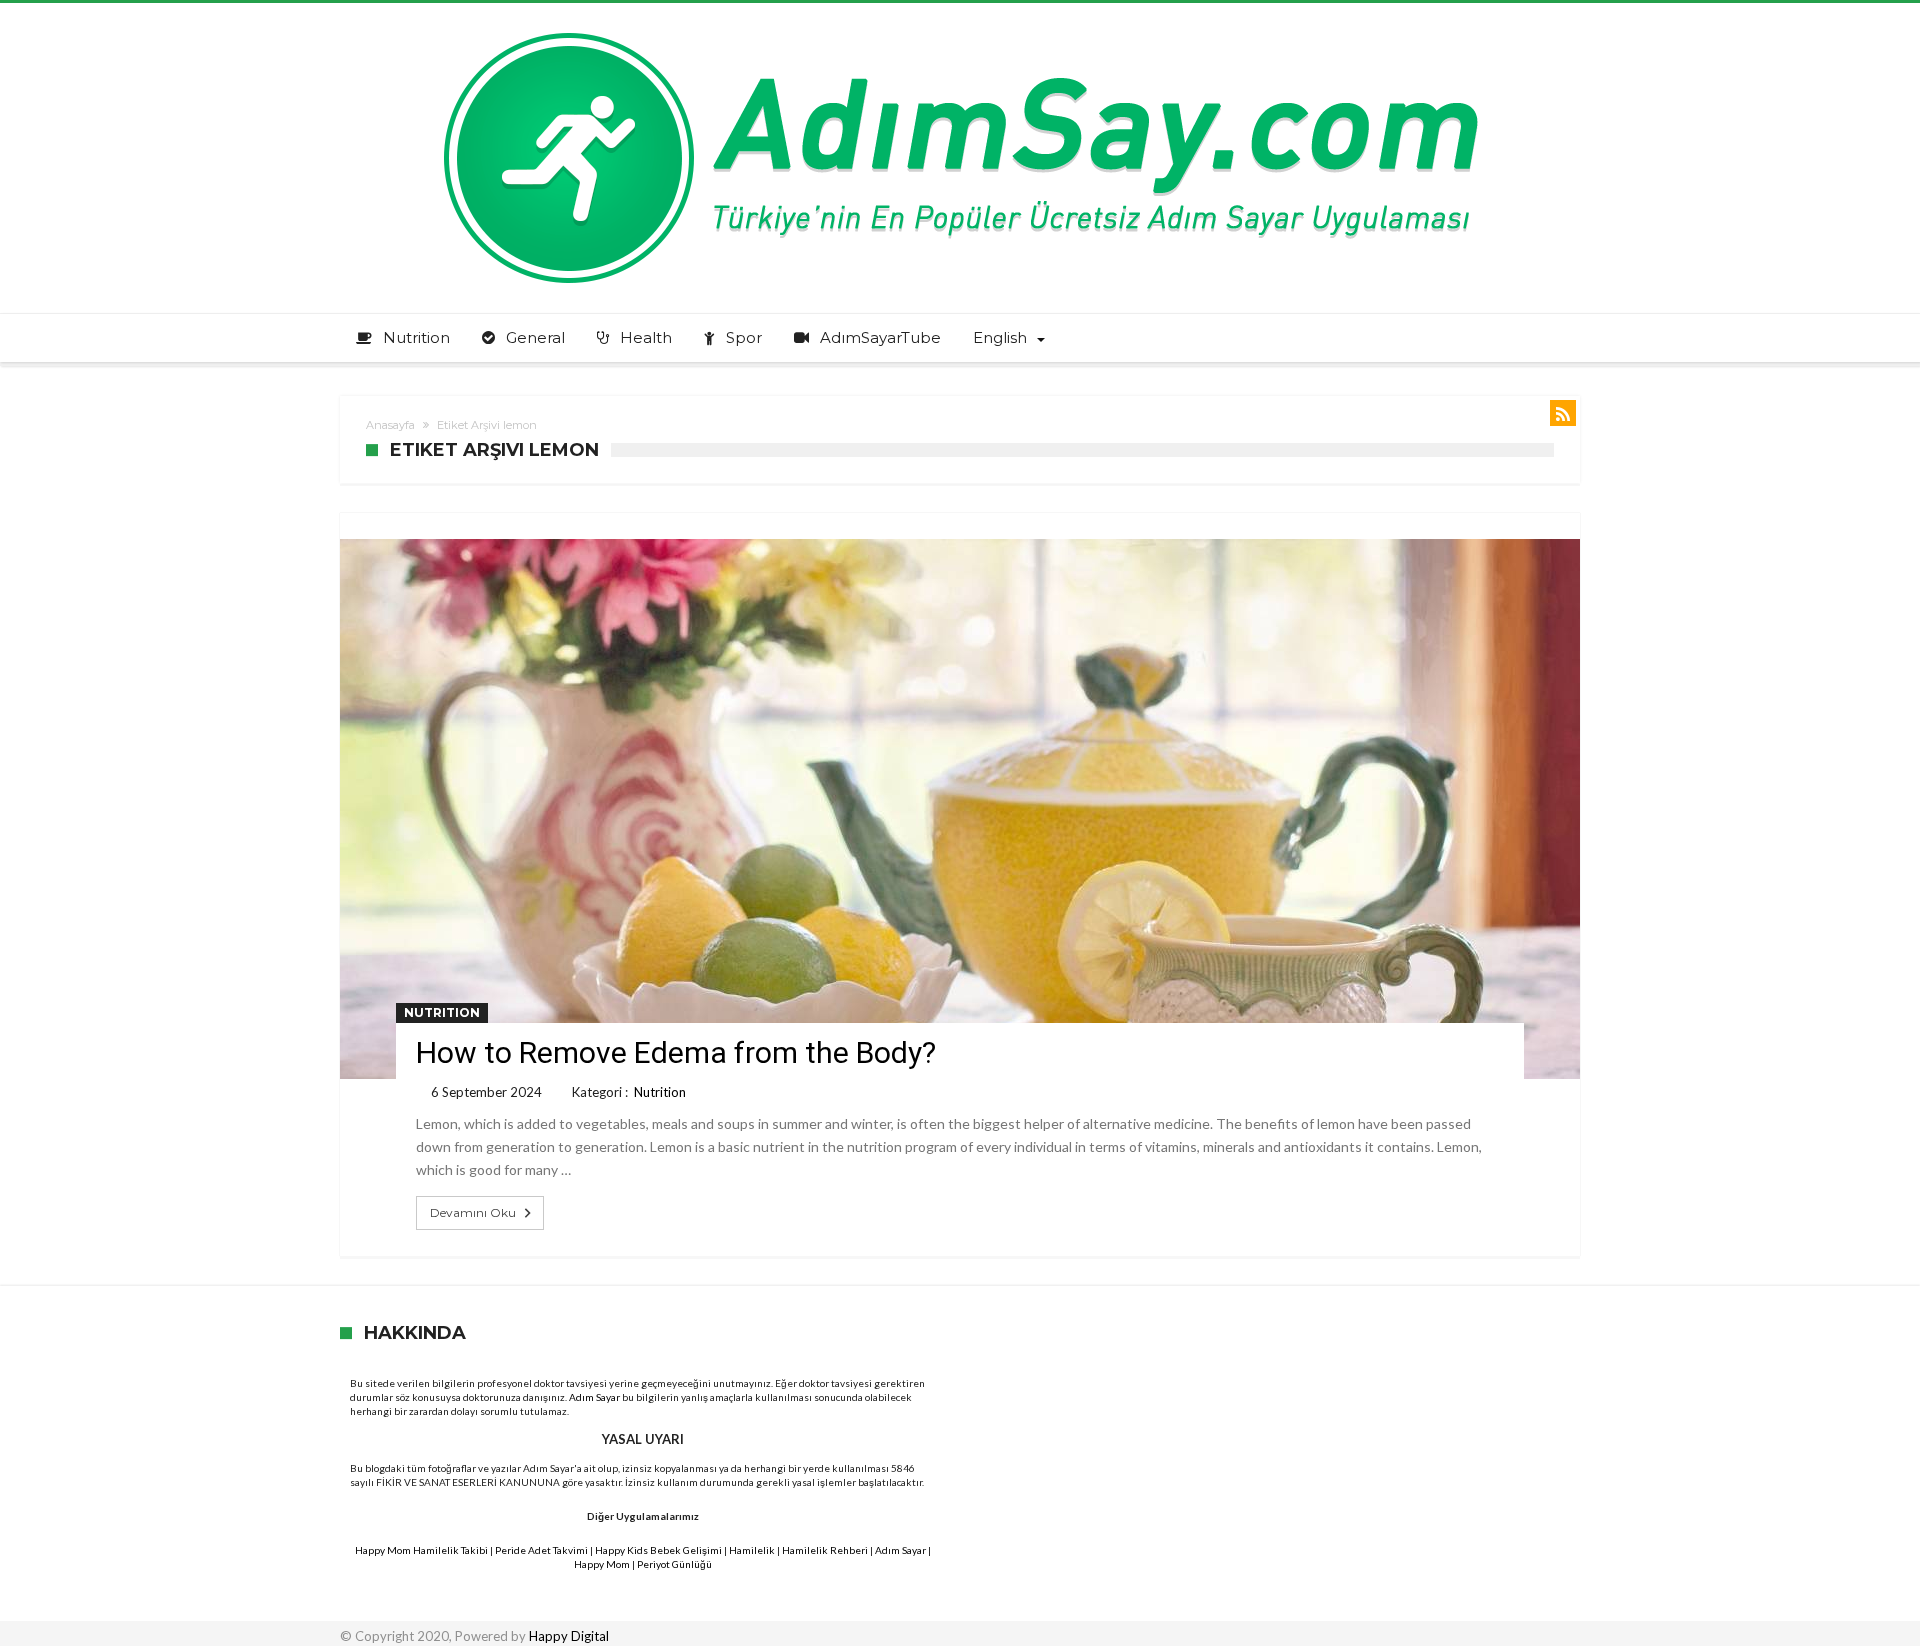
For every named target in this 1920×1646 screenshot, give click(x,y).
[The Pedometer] (960, 32)
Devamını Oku (473, 1212)
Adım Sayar (594, 1397)
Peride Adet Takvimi (541, 1550)
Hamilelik (752, 1550)
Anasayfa (390, 425)
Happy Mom (602, 1564)
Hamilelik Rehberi (825, 1550)
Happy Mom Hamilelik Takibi (421, 1550)
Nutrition (442, 1012)
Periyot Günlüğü (674, 1564)
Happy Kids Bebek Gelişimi (658, 1550)
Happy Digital (569, 1636)
